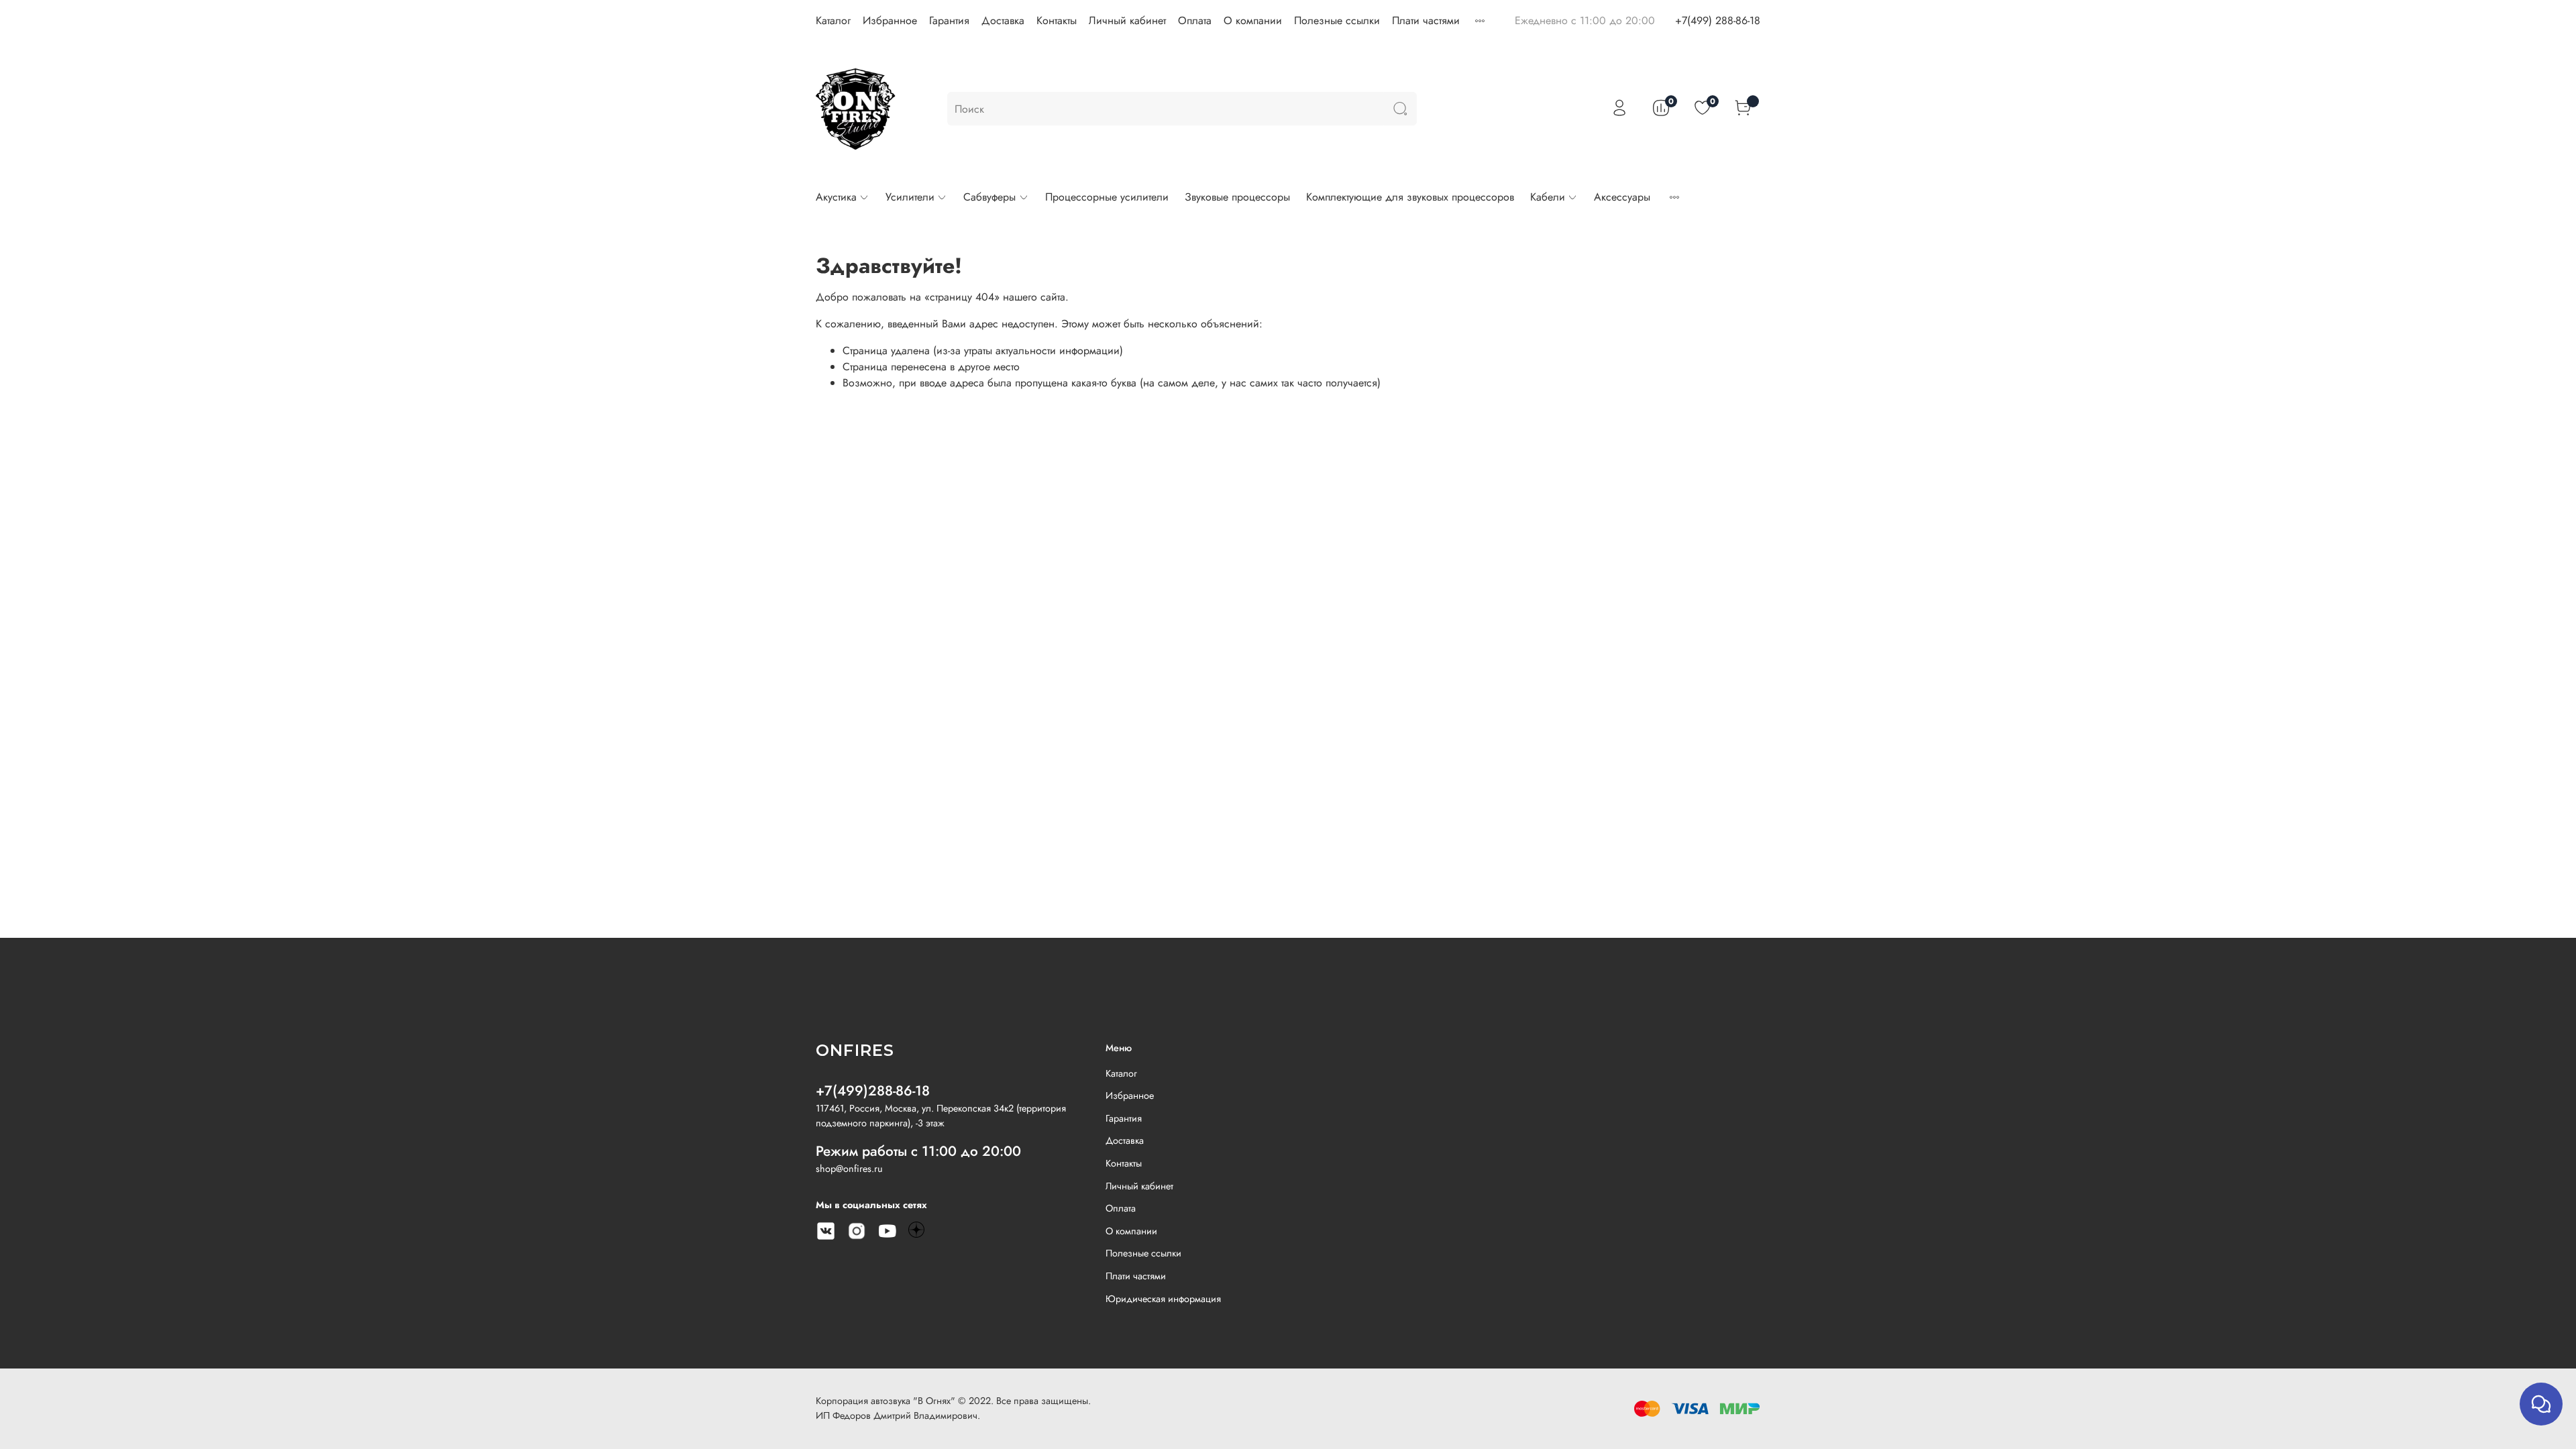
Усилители (910, 197)
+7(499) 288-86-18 (1718, 20)
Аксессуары (1622, 197)
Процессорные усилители (1107, 197)
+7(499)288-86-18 (873, 1091)
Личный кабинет (1127, 20)
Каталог (833, 20)
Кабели (1548, 197)
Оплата (1195, 20)
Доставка (1003, 20)
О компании (1253, 20)
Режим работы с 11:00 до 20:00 (918, 1151)
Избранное (890, 20)
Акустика (836, 197)
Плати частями (1426, 20)
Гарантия (949, 20)
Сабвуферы (989, 197)
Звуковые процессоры (1237, 197)
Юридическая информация (1163, 1299)
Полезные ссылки (1337, 20)
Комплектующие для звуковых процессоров (1410, 197)
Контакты (1057, 20)
